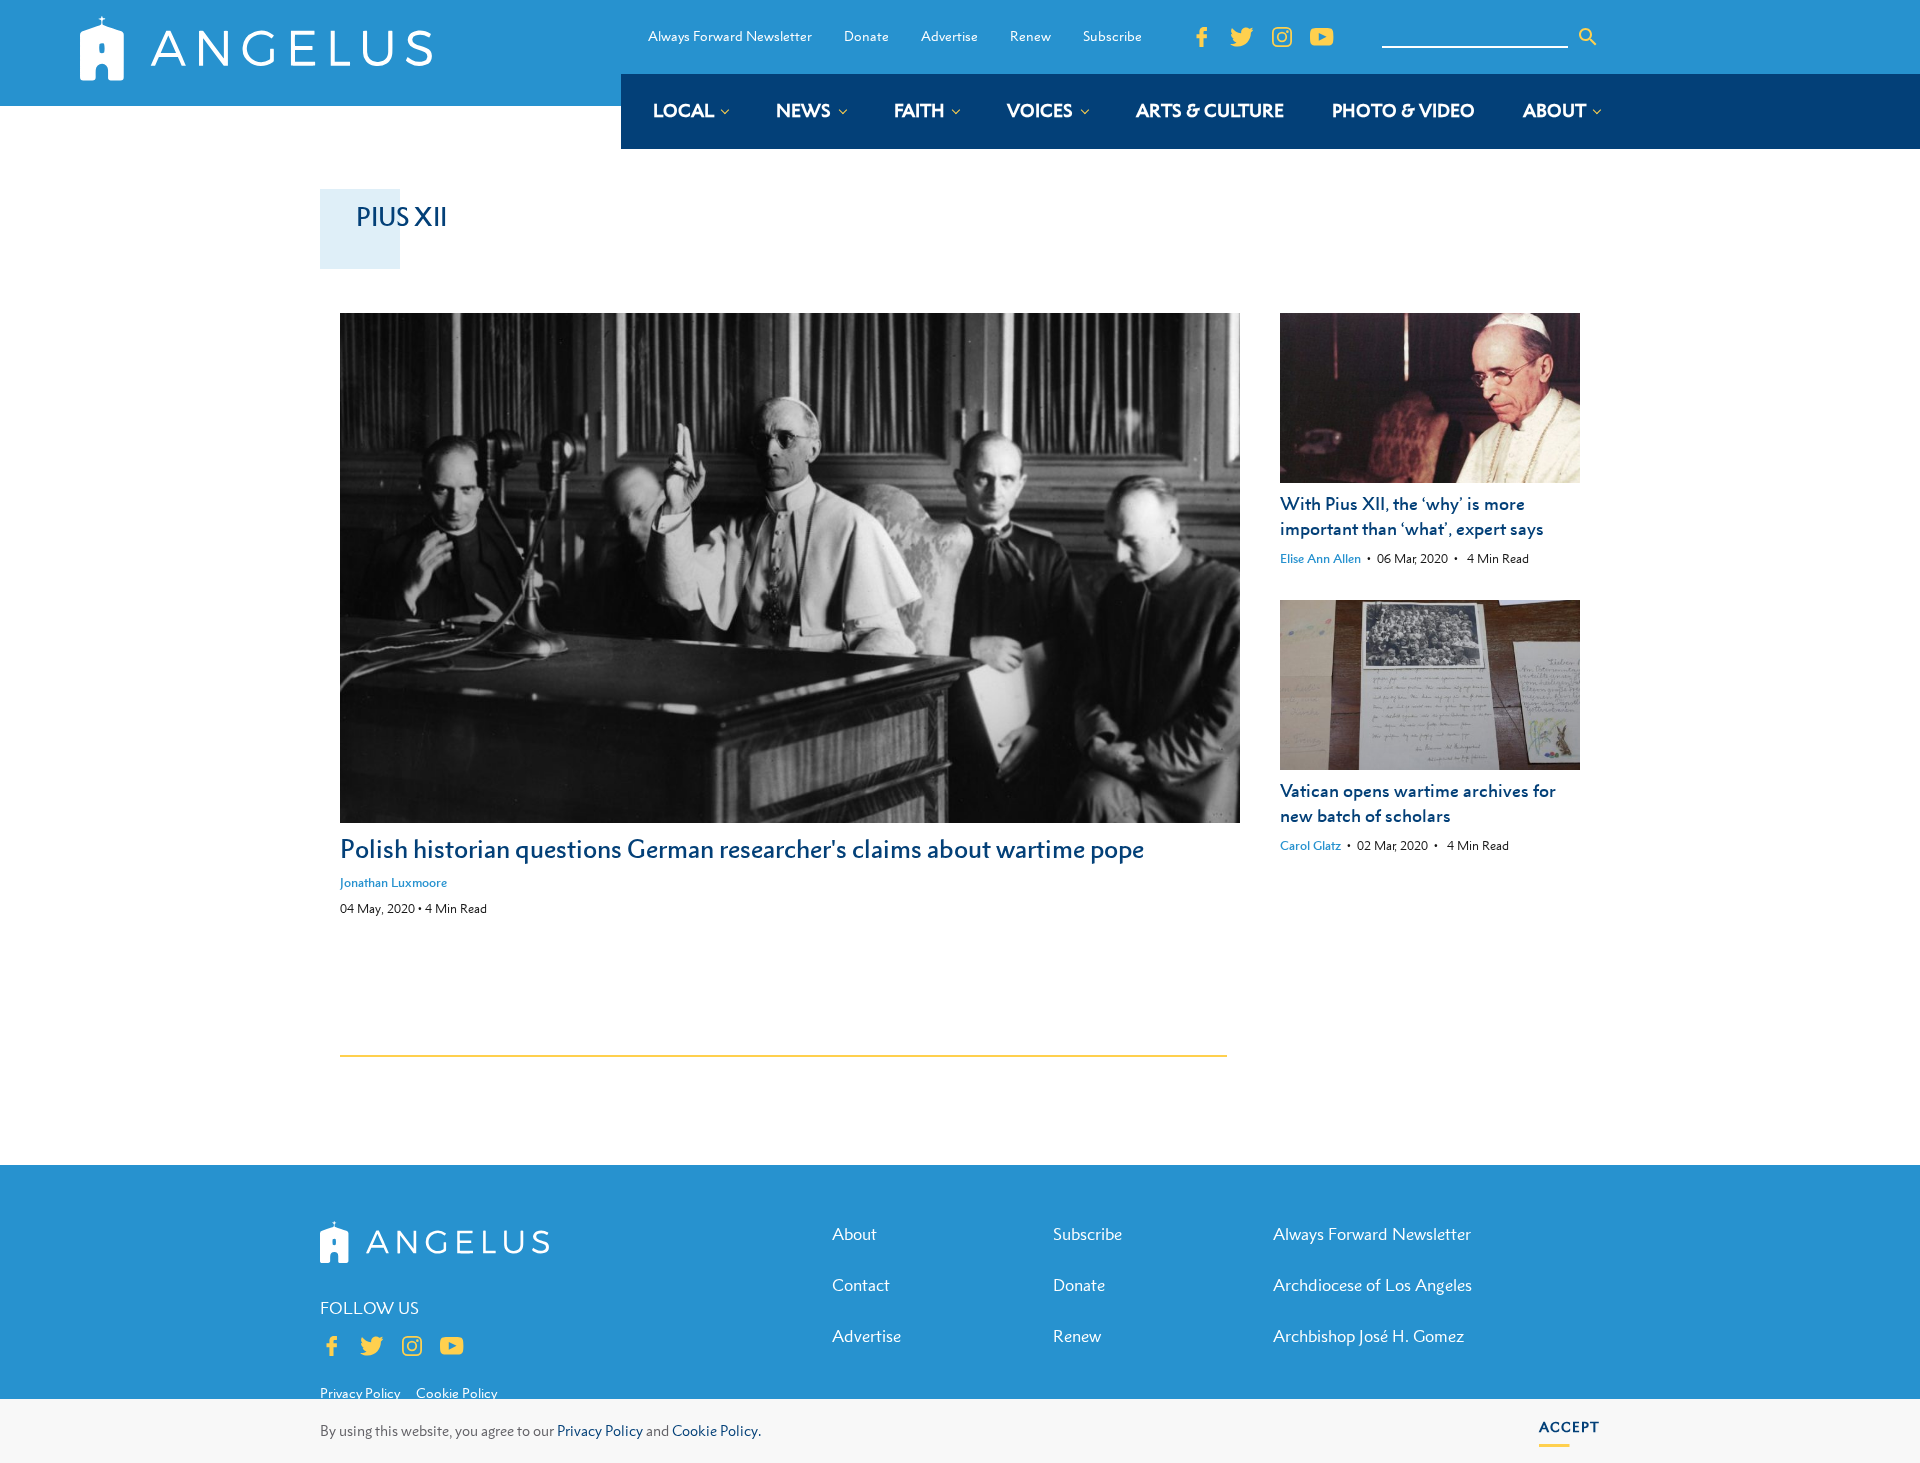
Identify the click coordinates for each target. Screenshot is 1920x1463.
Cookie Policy (456, 1393)
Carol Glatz (1310, 845)
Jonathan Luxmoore (393, 882)
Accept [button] (1569, 1426)
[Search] (1588, 37)
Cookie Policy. (716, 1430)
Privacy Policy (600, 1430)
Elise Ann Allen (1320, 558)
